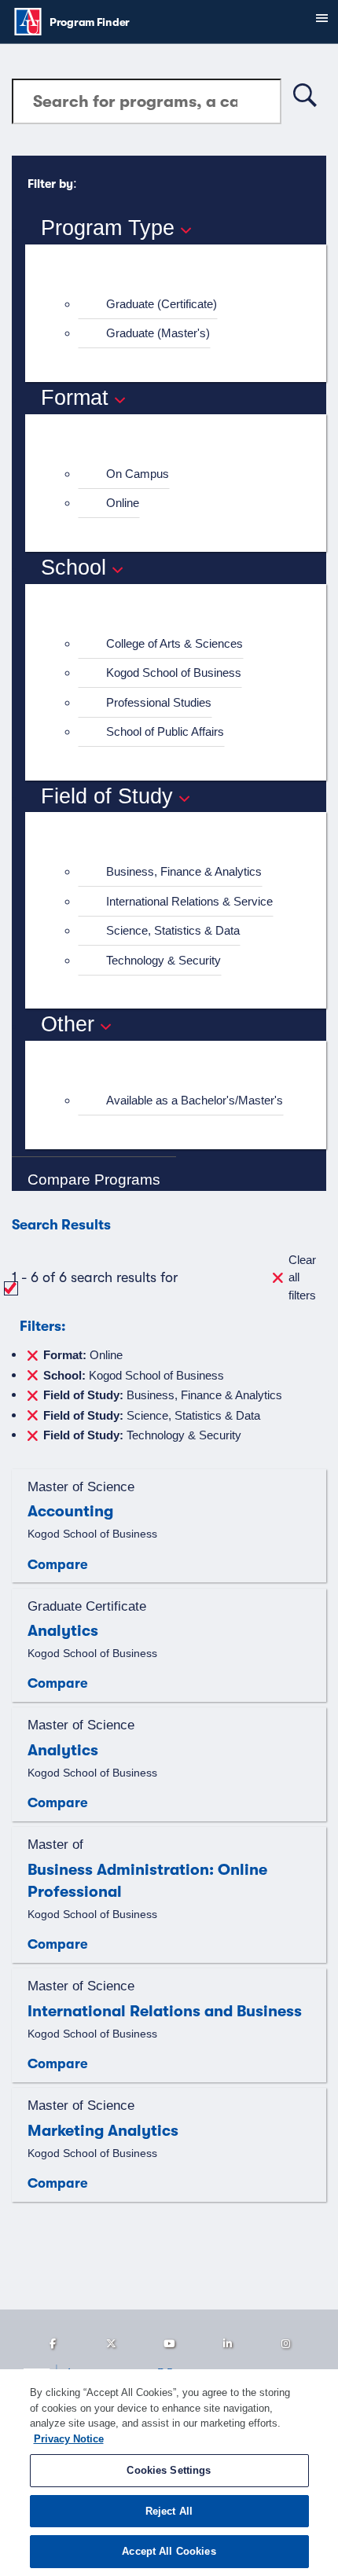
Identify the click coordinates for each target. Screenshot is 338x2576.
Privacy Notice (69, 2439)
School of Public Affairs (165, 731)
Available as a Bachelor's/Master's (195, 1100)
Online (123, 503)
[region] (169, 2473)
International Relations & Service (189, 901)
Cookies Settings (169, 2470)
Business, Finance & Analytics (184, 871)
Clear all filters (302, 1277)
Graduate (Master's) (158, 333)
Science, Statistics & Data (173, 930)
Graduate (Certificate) (162, 304)
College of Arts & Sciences (175, 643)
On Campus (138, 474)
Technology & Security (163, 960)
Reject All (169, 2511)
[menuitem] (182, 305)
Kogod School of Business (174, 672)
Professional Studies (159, 702)
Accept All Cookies (169, 2551)
